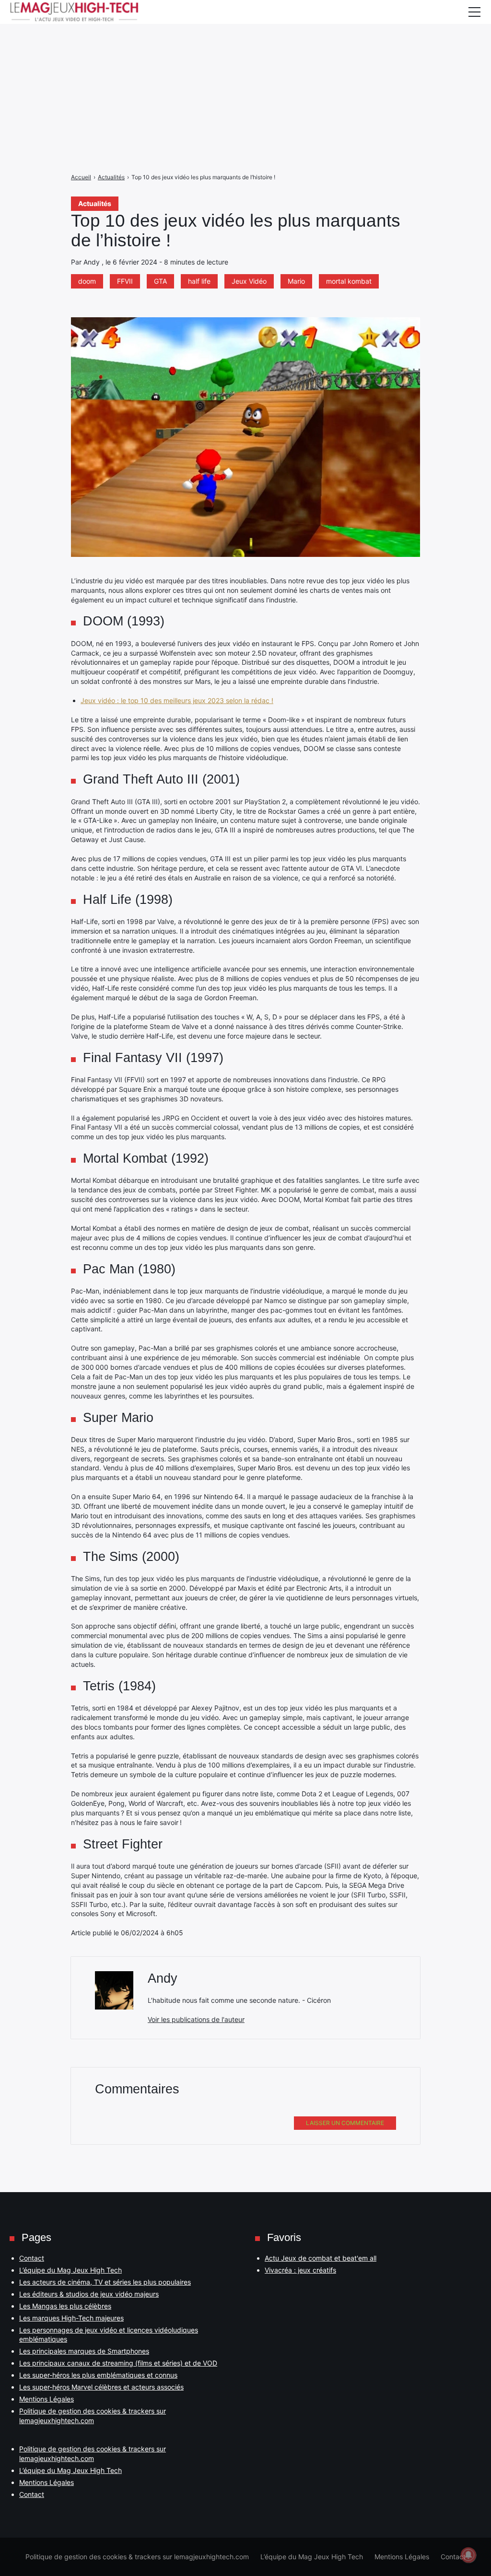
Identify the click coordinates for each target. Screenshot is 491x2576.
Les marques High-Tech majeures (71, 2318)
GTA (160, 281)
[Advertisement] (245, 67)
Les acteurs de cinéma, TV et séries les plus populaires (105, 2282)
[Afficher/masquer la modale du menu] (474, 12)
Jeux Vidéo (249, 281)
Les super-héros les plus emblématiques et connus (98, 2375)
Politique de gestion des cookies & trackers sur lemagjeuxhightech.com (137, 2557)
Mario (296, 281)
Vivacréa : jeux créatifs (300, 2270)
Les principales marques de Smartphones (84, 2351)
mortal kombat (349, 281)
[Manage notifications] (468, 2555)
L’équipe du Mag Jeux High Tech (70, 2270)
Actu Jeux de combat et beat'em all (321, 2258)
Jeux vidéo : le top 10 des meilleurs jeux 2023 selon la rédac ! (177, 700)
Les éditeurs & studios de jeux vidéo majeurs (89, 2294)
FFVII (125, 281)
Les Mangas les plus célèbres (65, 2306)
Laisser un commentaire (345, 2123)
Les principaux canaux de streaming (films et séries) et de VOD (118, 2363)
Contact (32, 2258)
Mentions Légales (47, 2399)
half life (199, 281)
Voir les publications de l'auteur (196, 2019)
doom (87, 281)
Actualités (95, 203)
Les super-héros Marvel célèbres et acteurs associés (101, 2387)
